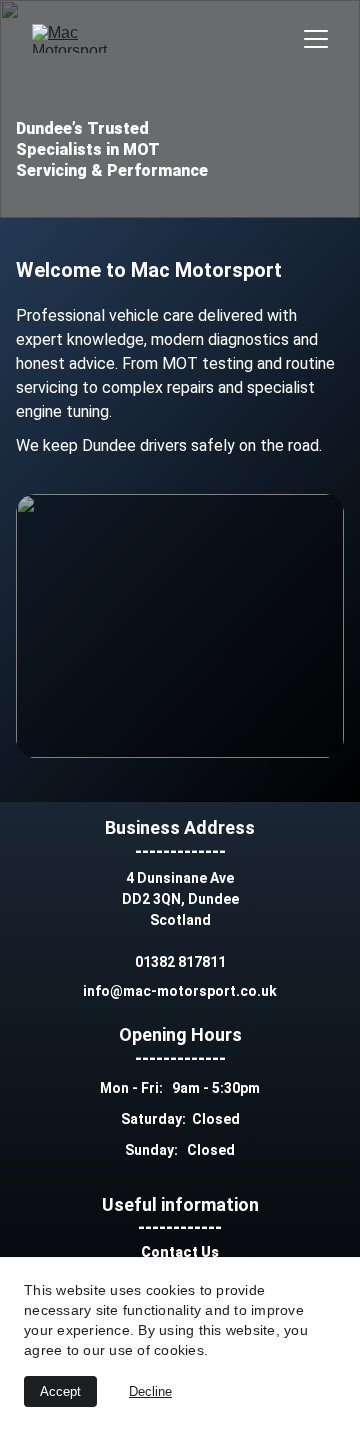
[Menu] (316, 39)
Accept (60, 1391)
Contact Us (180, 1252)
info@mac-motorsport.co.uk (180, 991)
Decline (150, 1391)
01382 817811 (180, 962)
